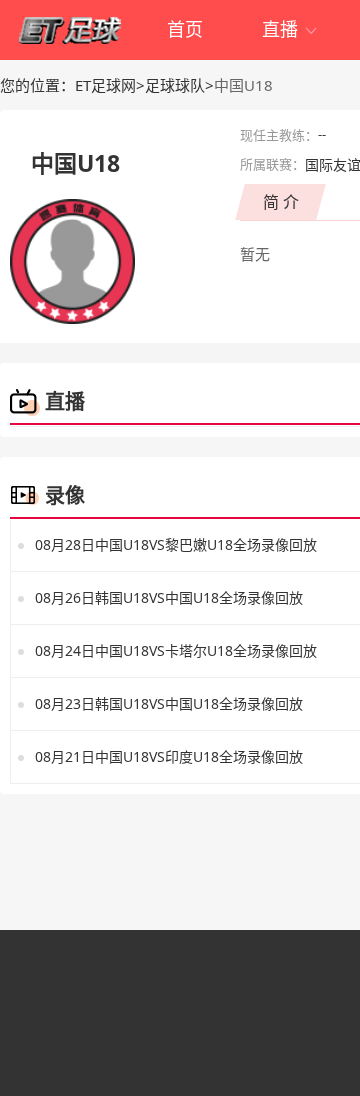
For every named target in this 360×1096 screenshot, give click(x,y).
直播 (290, 29)
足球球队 (175, 85)
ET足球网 (105, 85)
